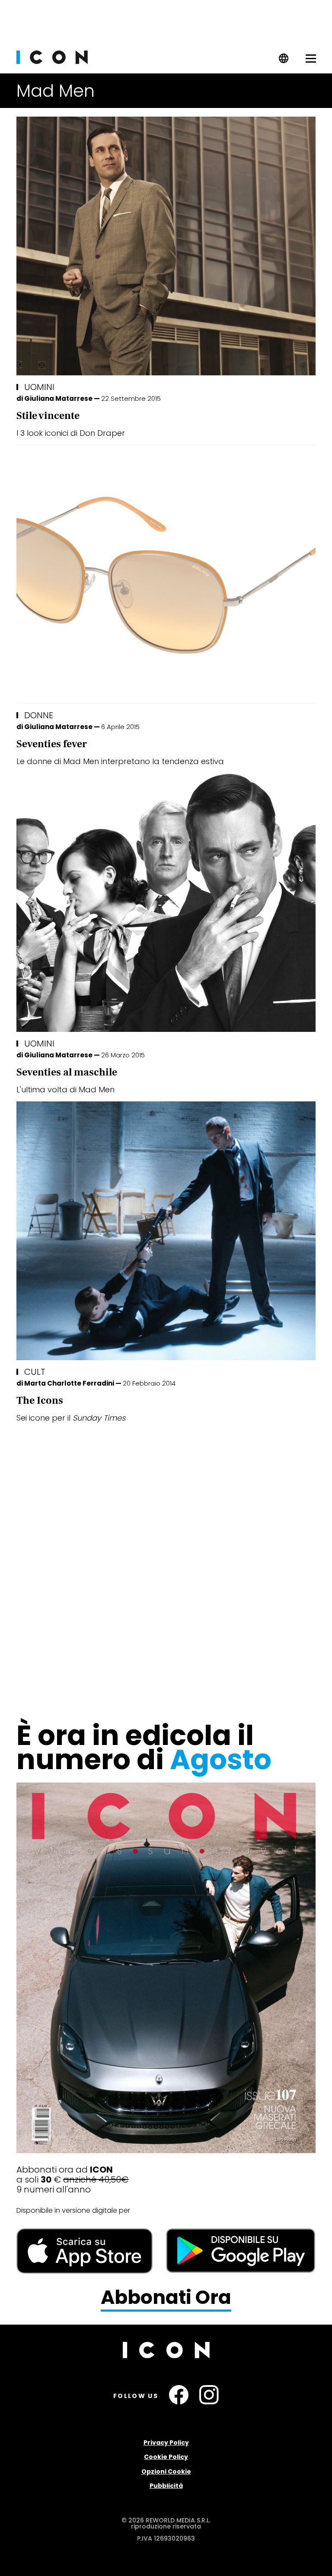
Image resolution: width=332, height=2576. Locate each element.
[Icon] (52, 62)
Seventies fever (52, 744)
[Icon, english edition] (284, 61)
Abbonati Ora (166, 2298)
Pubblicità (166, 2486)
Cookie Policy (166, 2457)
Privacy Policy (166, 2443)
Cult (35, 1372)
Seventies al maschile (67, 1072)
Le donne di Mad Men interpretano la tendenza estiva (120, 761)
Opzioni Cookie (166, 2471)
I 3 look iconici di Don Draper (71, 433)
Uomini (39, 387)
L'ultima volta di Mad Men (65, 1090)
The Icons (40, 1401)
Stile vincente (48, 416)
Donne (39, 715)
